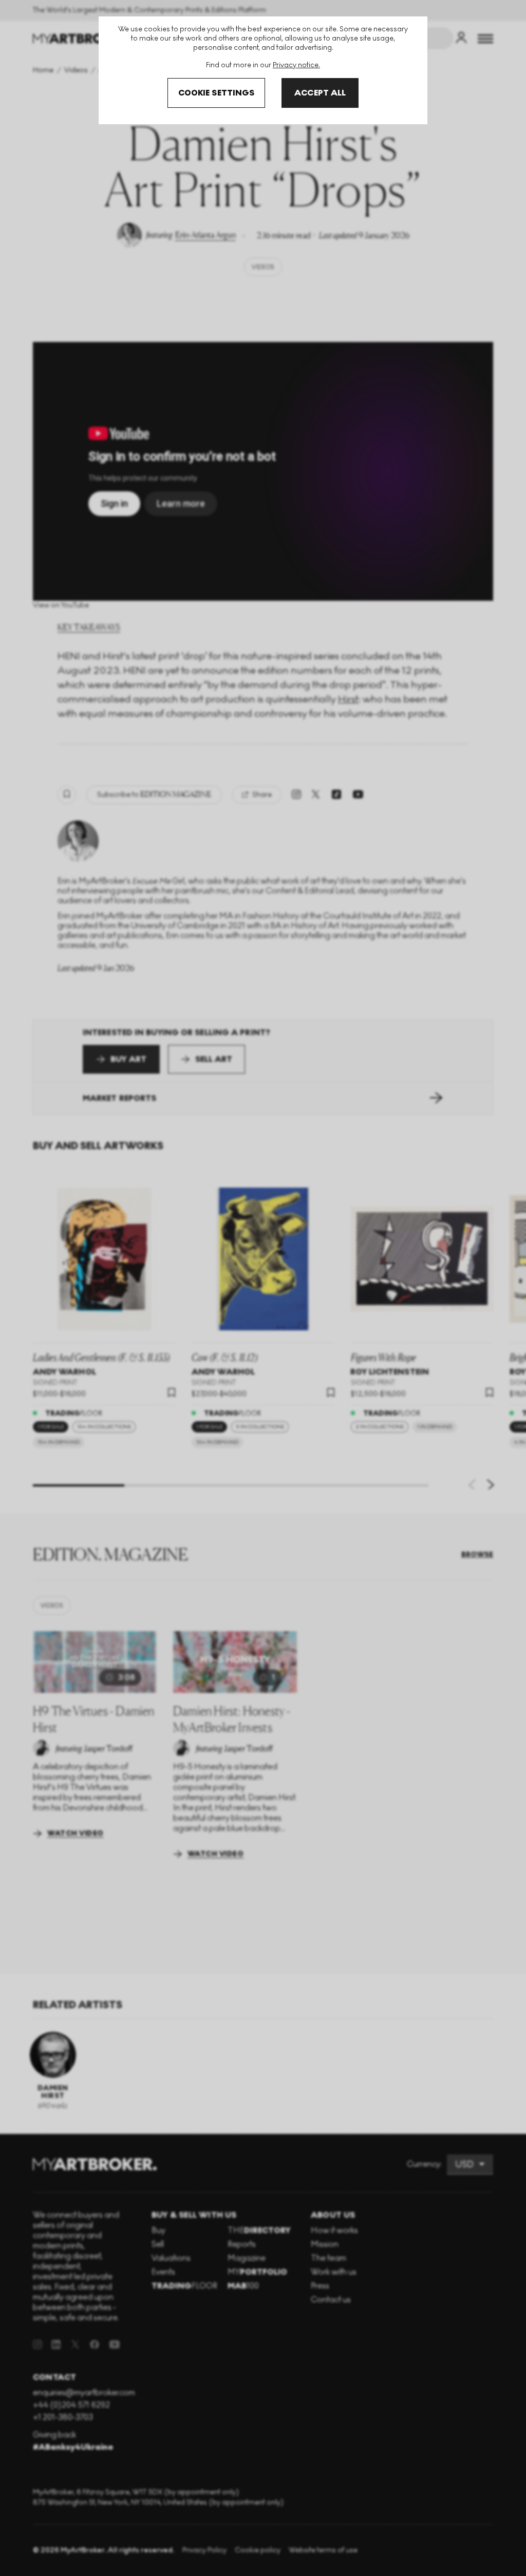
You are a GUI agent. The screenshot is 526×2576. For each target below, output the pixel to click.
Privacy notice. (296, 65)
